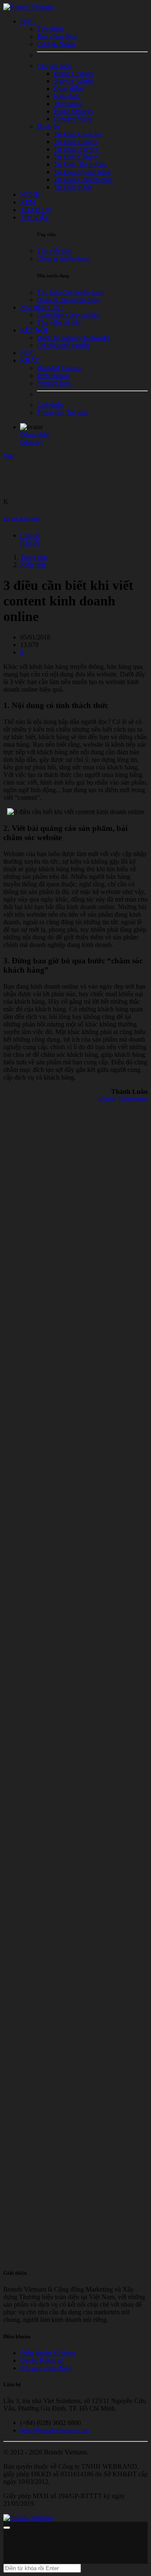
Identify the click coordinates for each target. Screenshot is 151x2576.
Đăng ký (32, 442)
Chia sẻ (30, 535)
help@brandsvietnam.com (55, 2430)
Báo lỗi (30, 543)
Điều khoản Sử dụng (48, 2353)
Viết (9, 456)
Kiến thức (33, 565)
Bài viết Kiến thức (22, 519)
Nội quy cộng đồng (46, 2368)
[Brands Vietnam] (28, 7)
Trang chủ (34, 557)
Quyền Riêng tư (42, 2360)
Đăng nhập (35, 434)
